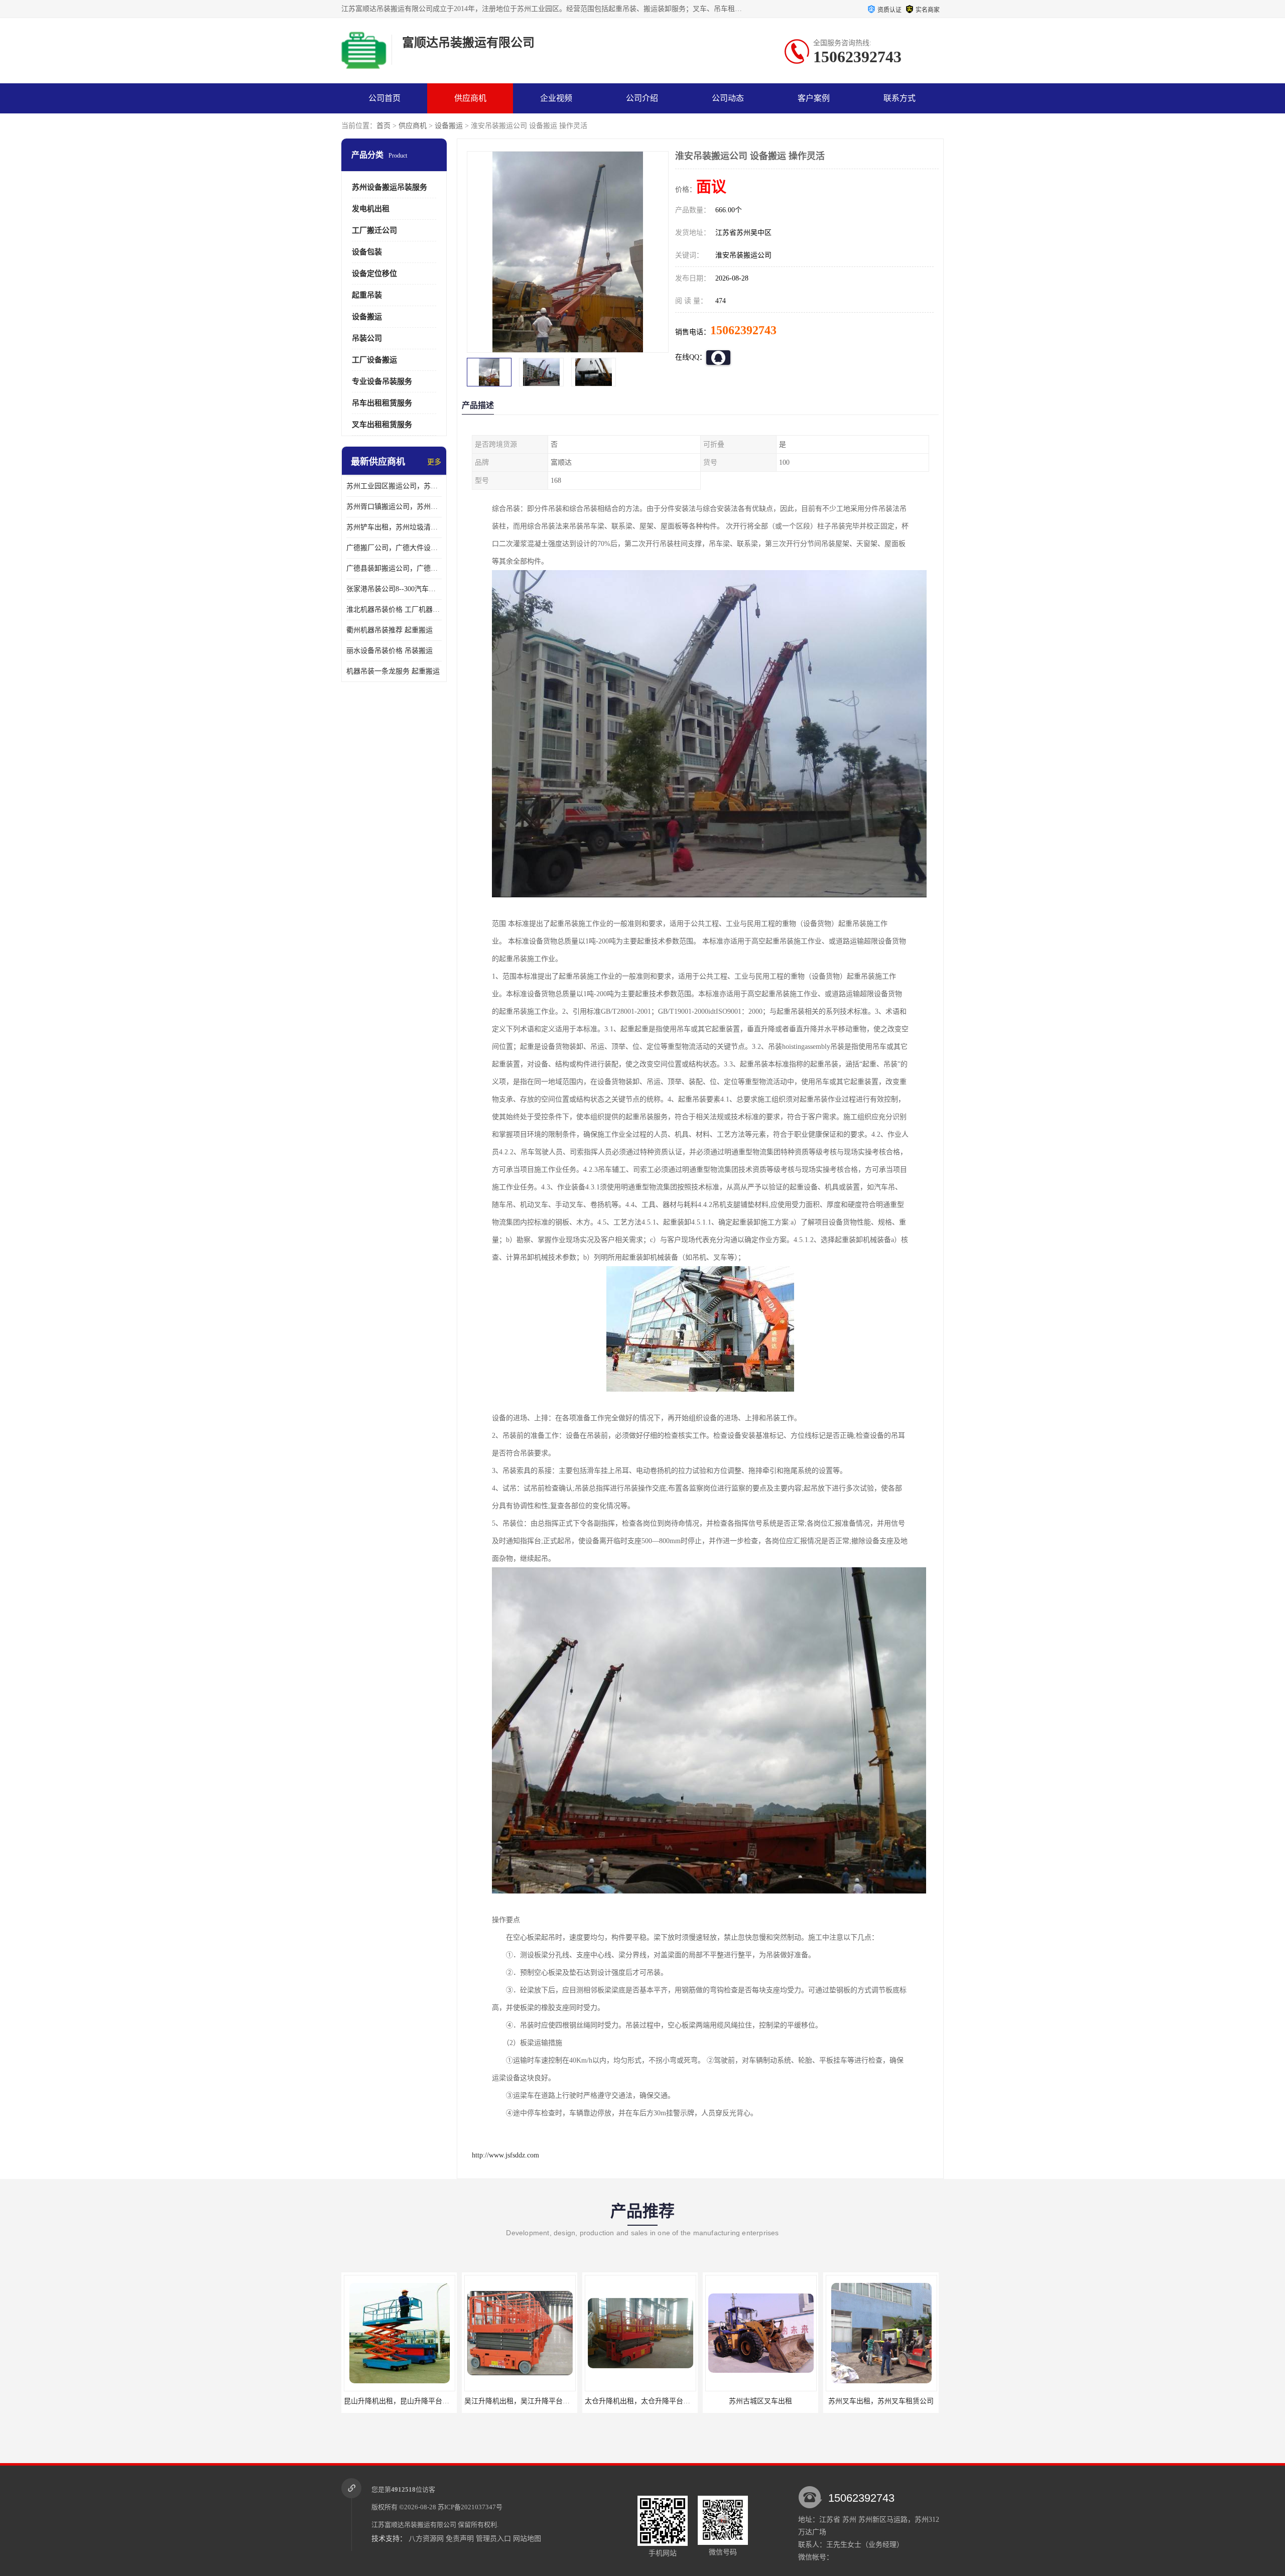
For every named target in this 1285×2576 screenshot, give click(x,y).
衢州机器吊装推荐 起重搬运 (390, 630)
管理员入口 (493, 2539)
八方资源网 (426, 2539)
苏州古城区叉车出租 (640, 2401)
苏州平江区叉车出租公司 (881, 2401)
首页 (383, 126)
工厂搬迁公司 (374, 230)
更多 (434, 462)
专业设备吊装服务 (382, 381)
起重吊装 (367, 295)
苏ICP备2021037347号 (470, 2507)
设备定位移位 (374, 274)
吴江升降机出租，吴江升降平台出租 (400, 2401)
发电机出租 (371, 209)
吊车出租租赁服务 (382, 403)
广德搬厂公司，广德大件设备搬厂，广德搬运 (394, 548)
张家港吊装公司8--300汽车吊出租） (394, 589)
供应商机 (470, 98)
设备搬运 (449, 126)
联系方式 (899, 98)
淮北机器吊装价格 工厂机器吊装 (394, 609)
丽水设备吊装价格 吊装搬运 (390, 651)
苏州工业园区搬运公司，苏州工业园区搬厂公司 (394, 486)
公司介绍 (642, 98)
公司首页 (384, 98)
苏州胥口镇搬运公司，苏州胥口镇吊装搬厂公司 (394, 507)
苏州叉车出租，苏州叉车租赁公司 (760, 2401)
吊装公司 (367, 338)
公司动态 (728, 98)
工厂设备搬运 (374, 360)
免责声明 (460, 2539)
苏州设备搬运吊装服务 (390, 187)
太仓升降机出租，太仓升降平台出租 (521, 2401)
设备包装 (367, 252)
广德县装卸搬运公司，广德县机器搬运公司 (394, 568)
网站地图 (527, 2539)
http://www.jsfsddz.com (505, 2155)
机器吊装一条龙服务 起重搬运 (393, 671)
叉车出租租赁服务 (382, 425)
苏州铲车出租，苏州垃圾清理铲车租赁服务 (394, 527)
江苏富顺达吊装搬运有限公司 (414, 2525)
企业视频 (556, 98)
